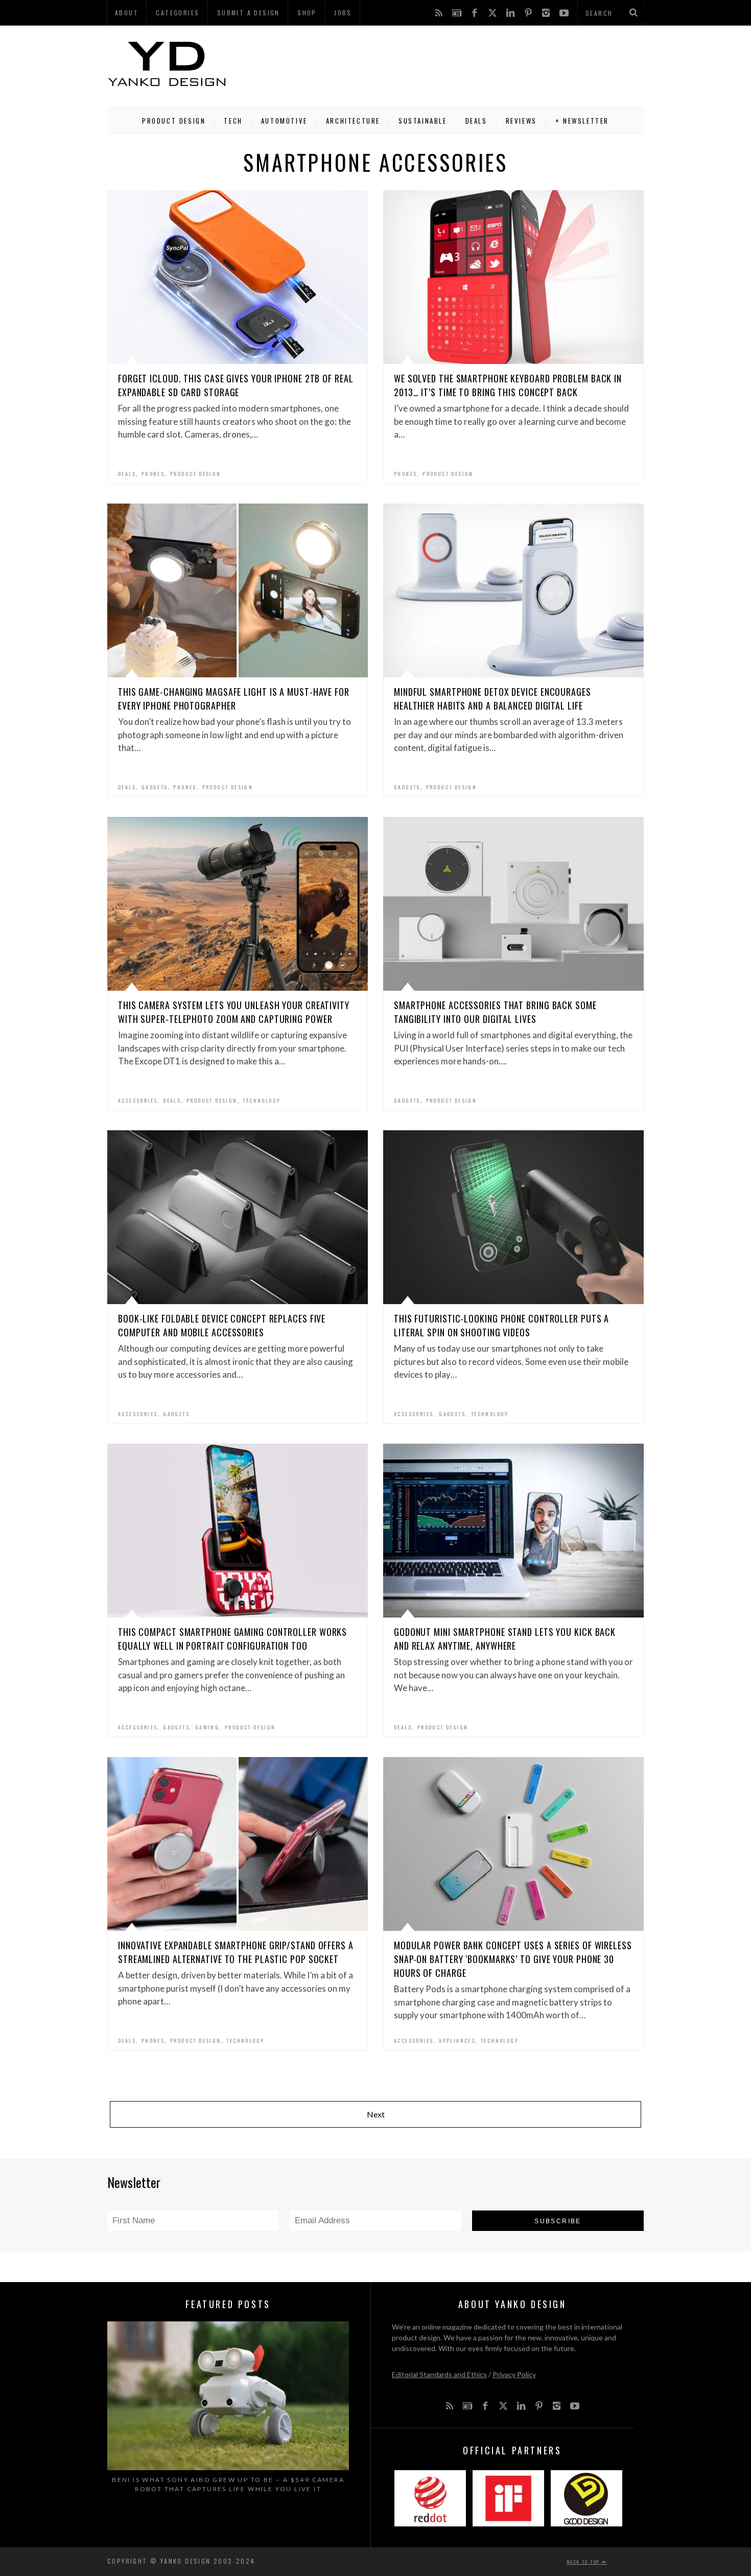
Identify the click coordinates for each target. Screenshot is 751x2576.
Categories (178, 13)
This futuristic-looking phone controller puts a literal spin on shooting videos (501, 1325)
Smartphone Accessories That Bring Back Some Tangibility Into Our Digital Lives (495, 1012)
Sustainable (423, 121)
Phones (153, 474)
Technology (262, 1100)
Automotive (284, 121)
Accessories (138, 1100)
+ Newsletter (582, 121)
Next (376, 2114)
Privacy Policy (514, 2374)
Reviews (521, 121)
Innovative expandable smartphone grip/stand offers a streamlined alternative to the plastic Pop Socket (236, 1952)
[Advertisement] (458, 64)
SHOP (307, 13)
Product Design (174, 121)
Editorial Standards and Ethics (439, 2374)
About (127, 13)
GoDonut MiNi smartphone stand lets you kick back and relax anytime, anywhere (505, 1639)
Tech (233, 121)
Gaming (207, 1727)
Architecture (353, 121)
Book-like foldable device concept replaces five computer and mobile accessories (222, 1325)
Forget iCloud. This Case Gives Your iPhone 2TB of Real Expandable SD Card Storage (236, 385)
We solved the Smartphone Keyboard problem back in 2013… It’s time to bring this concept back (508, 385)
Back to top (584, 2562)
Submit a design (249, 13)
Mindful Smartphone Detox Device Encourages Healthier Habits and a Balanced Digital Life (492, 699)
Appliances (457, 2041)
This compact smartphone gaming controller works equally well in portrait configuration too (232, 1639)
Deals (476, 121)
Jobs (343, 13)
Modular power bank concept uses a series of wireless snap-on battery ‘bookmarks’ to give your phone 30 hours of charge (513, 1959)
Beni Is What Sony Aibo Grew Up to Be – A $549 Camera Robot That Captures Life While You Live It (228, 2484)
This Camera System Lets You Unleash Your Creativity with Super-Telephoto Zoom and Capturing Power (234, 1012)
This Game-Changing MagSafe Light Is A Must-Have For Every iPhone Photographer (234, 699)
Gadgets (155, 787)
